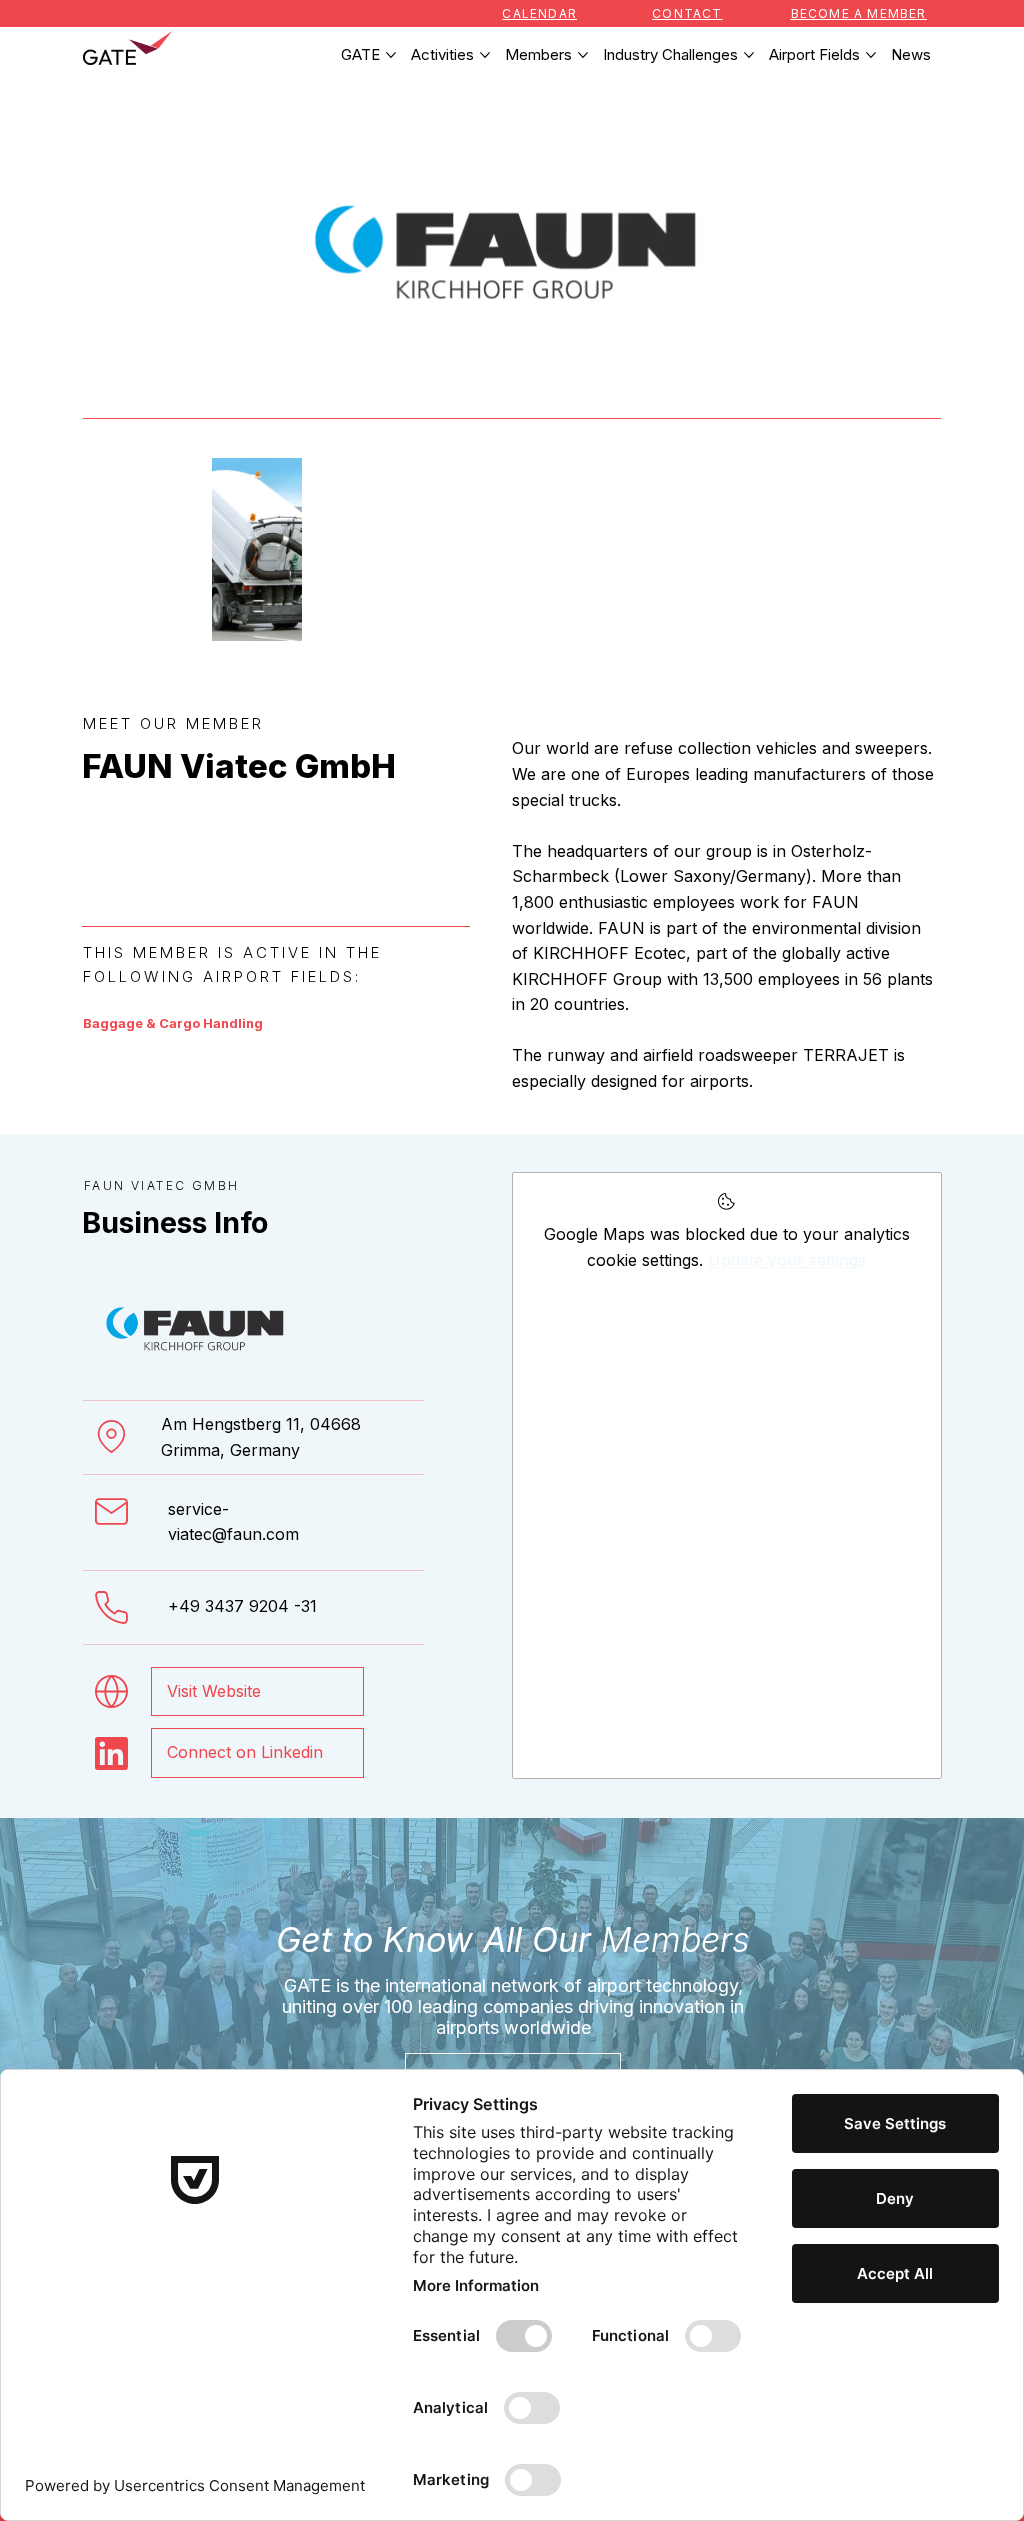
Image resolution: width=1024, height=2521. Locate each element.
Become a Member (859, 13)
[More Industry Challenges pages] (749, 55)
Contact (687, 13)
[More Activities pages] (485, 55)
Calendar (539, 13)
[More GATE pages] (391, 55)
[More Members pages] (583, 55)
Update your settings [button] (787, 1260)
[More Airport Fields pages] (871, 55)
